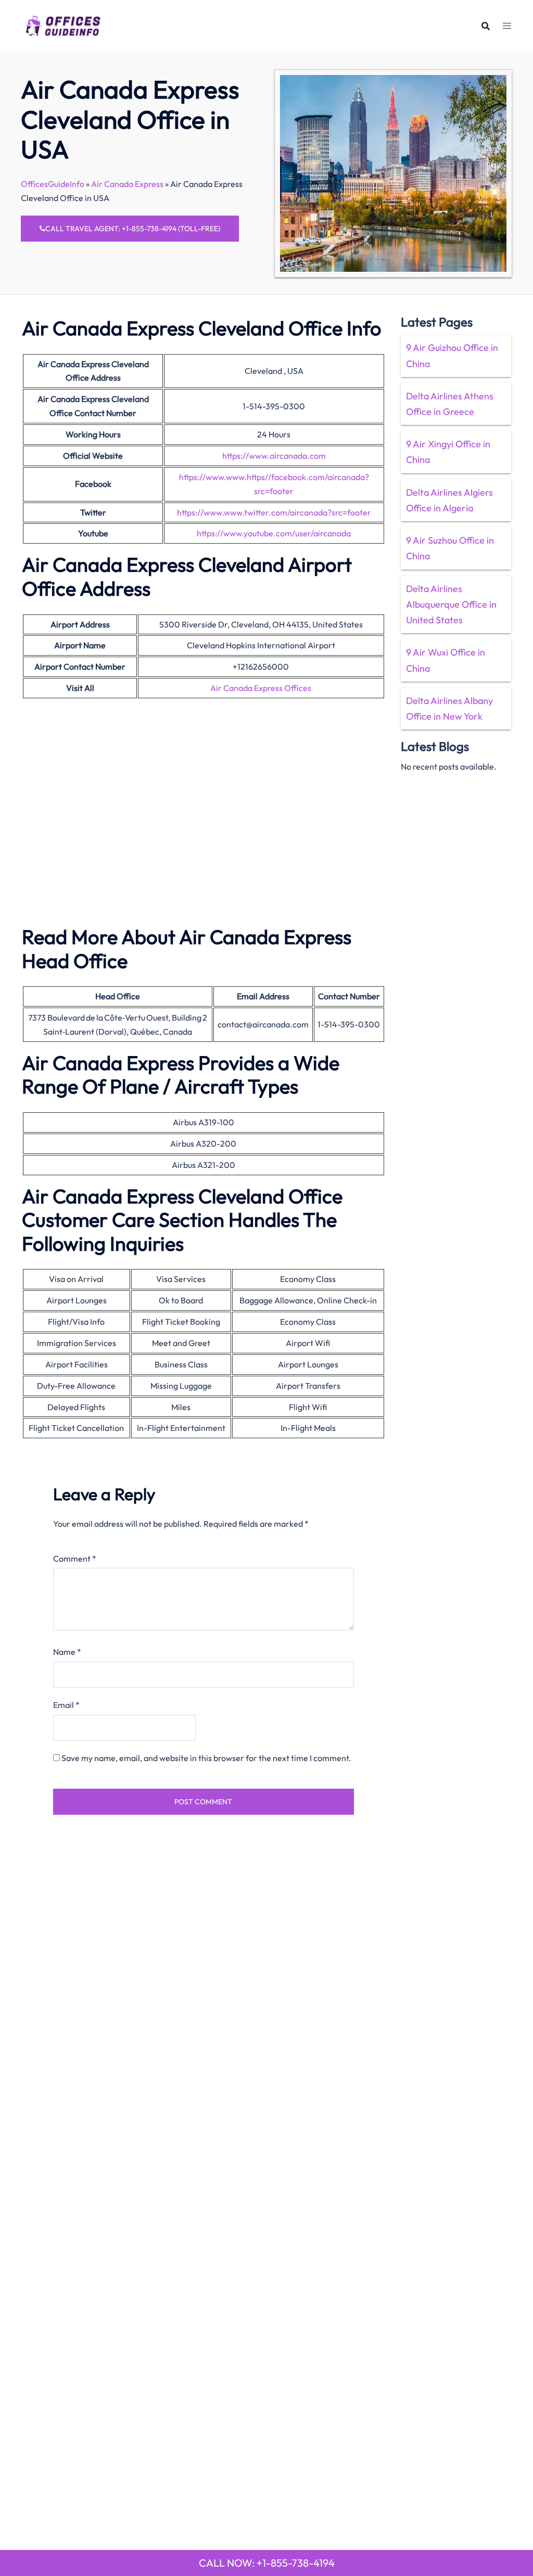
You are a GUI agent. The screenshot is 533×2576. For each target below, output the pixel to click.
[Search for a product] (486, 26)
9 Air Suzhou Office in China (450, 548)
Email (66, 1705)
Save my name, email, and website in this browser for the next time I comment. (206, 1758)
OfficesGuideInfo (53, 184)
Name (67, 1652)
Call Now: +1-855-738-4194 (267, 2563)
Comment (75, 1559)
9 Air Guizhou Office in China (452, 355)
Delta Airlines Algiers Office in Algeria (449, 500)
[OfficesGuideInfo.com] (63, 24)
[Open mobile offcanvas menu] (507, 26)
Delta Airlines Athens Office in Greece (450, 404)
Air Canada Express (127, 184)
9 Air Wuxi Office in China (446, 660)
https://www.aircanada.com (274, 456)
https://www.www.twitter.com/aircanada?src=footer (274, 512)
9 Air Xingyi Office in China (448, 452)
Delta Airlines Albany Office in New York (449, 708)
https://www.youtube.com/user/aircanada (274, 533)
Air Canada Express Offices (261, 688)
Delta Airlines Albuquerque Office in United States (451, 604)
